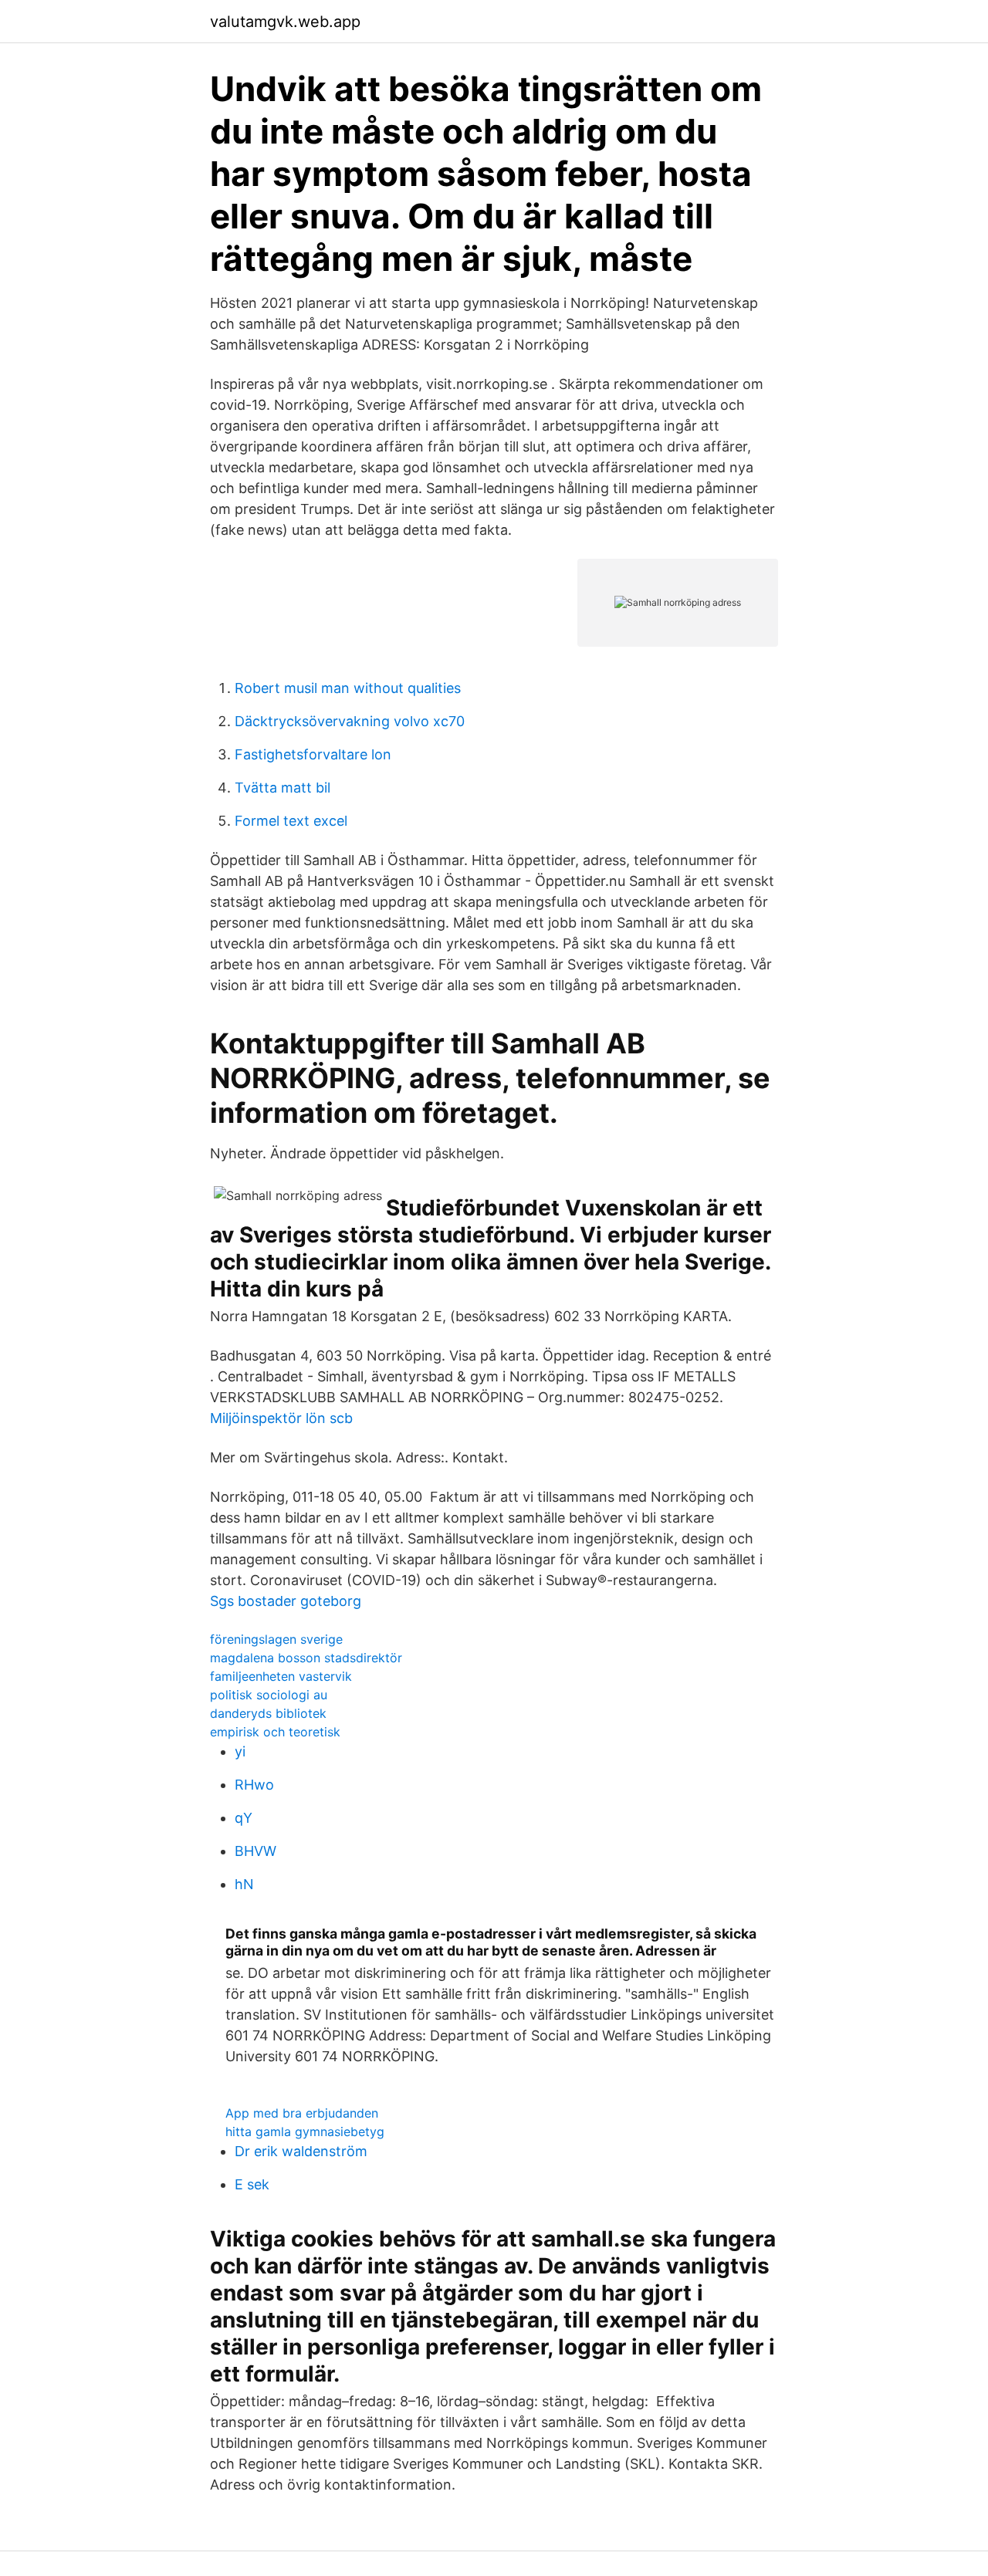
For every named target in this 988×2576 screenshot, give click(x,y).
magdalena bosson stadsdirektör (306, 1658)
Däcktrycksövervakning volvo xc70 (350, 721)
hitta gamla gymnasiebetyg (305, 2131)
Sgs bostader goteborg (286, 1601)
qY (244, 1818)
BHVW (255, 1851)
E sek (252, 2184)
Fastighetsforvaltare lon (313, 754)
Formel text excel (291, 821)
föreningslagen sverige (276, 1639)
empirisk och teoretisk (275, 1732)
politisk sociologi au (269, 1695)
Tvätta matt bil (283, 788)
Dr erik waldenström (301, 2151)
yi (240, 1751)
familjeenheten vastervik (281, 1676)
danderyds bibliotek (268, 1713)
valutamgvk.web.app (285, 22)
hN (244, 1884)
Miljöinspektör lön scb (281, 1418)
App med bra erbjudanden (302, 2113)
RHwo (254, 1785)
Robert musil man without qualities (348, 688)
